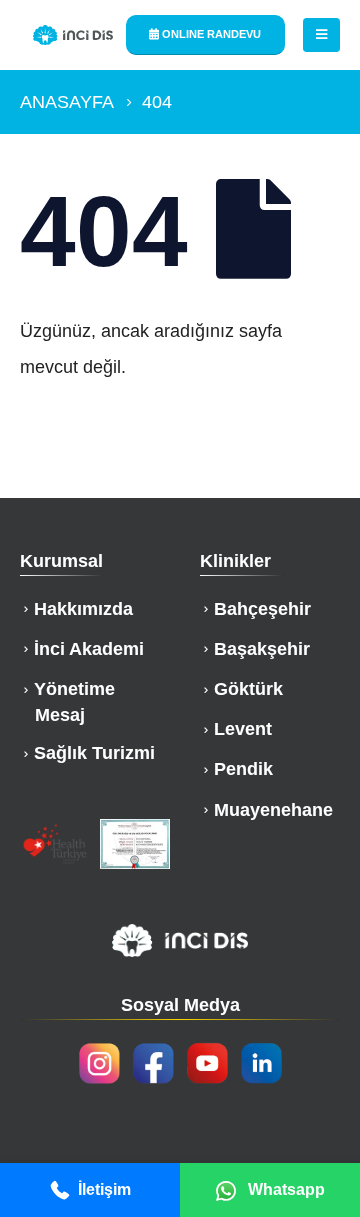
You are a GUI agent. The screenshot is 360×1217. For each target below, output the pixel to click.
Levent (243, 729)
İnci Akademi (89, 649)
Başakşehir (262, 649)
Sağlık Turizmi (94, 753)
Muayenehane (273, 810)
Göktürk (248, 689)
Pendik (243, 769)
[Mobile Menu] (321, 35)
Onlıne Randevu (210, 34)
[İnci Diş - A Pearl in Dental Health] (73, 35)
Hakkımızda (83, 609)
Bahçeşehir (262, 609)
